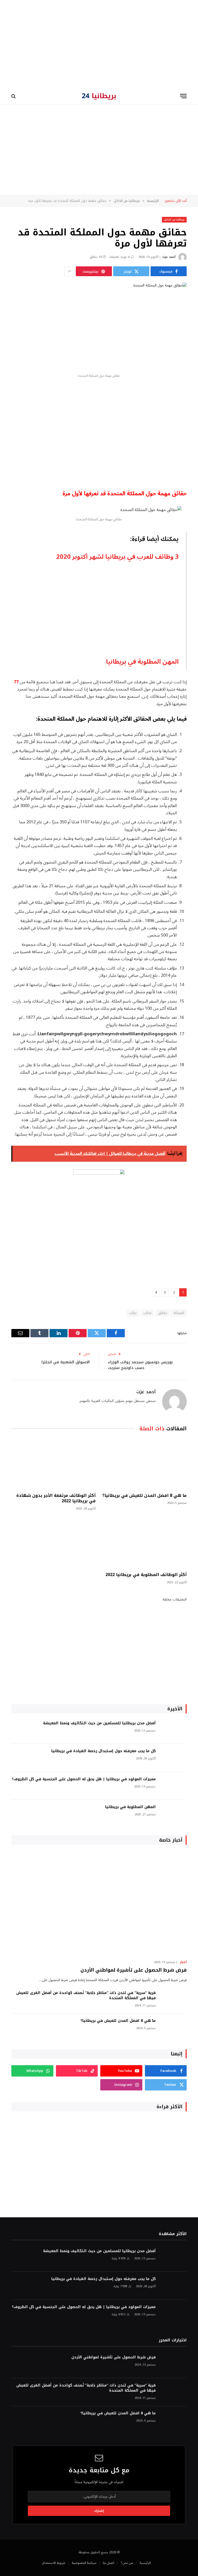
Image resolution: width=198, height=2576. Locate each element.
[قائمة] (183, 96)
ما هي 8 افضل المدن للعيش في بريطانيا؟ (145, 1496)
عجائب (147, 1313)
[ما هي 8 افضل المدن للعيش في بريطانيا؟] (145, 1463)
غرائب (133, 1313)
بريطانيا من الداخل (174, 220)
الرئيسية (145, 2563)
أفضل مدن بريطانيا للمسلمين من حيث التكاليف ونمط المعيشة (99, 1723)
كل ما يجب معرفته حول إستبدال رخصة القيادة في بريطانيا (104, 1751)
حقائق (163, 1313)
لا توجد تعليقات (119, 257)
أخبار (183, 1962)
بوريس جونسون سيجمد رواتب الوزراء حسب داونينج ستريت (140, 1365)
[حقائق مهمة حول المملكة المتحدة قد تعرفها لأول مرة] (99, 326)
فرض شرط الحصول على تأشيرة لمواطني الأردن (134, 1970)
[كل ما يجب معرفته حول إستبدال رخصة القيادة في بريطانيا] (174, 1758)
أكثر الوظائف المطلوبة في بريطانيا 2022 (146, 1575)
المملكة (179, 1313)
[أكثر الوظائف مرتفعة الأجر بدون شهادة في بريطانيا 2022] (53, 1463)
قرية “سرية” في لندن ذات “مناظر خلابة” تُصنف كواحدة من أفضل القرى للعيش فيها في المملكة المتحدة (86, 1996)
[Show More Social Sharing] (69, 271)
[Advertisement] (99, 44)
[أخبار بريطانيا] (99, 96)
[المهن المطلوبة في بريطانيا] (174, 1814)
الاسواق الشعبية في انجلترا (66, 1362)
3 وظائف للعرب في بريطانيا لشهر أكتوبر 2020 (117, 557)
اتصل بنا (109, 2563)
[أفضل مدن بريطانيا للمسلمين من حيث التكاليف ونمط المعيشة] (174, 1730)
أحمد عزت (169, 257)
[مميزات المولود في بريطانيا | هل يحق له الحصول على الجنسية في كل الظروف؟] (174, 1786)
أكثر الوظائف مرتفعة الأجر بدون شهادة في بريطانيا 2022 (56, 1498)
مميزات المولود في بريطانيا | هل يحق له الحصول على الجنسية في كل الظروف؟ (84, 1779)
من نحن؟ (127, 2563)
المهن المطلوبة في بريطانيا (142, 662)
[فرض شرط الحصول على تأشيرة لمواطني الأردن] (99, 1904)
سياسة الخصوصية (84, 2563)
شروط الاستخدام (54, 2563)
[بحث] (14, 96)
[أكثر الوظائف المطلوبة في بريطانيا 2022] (145, 1543)
